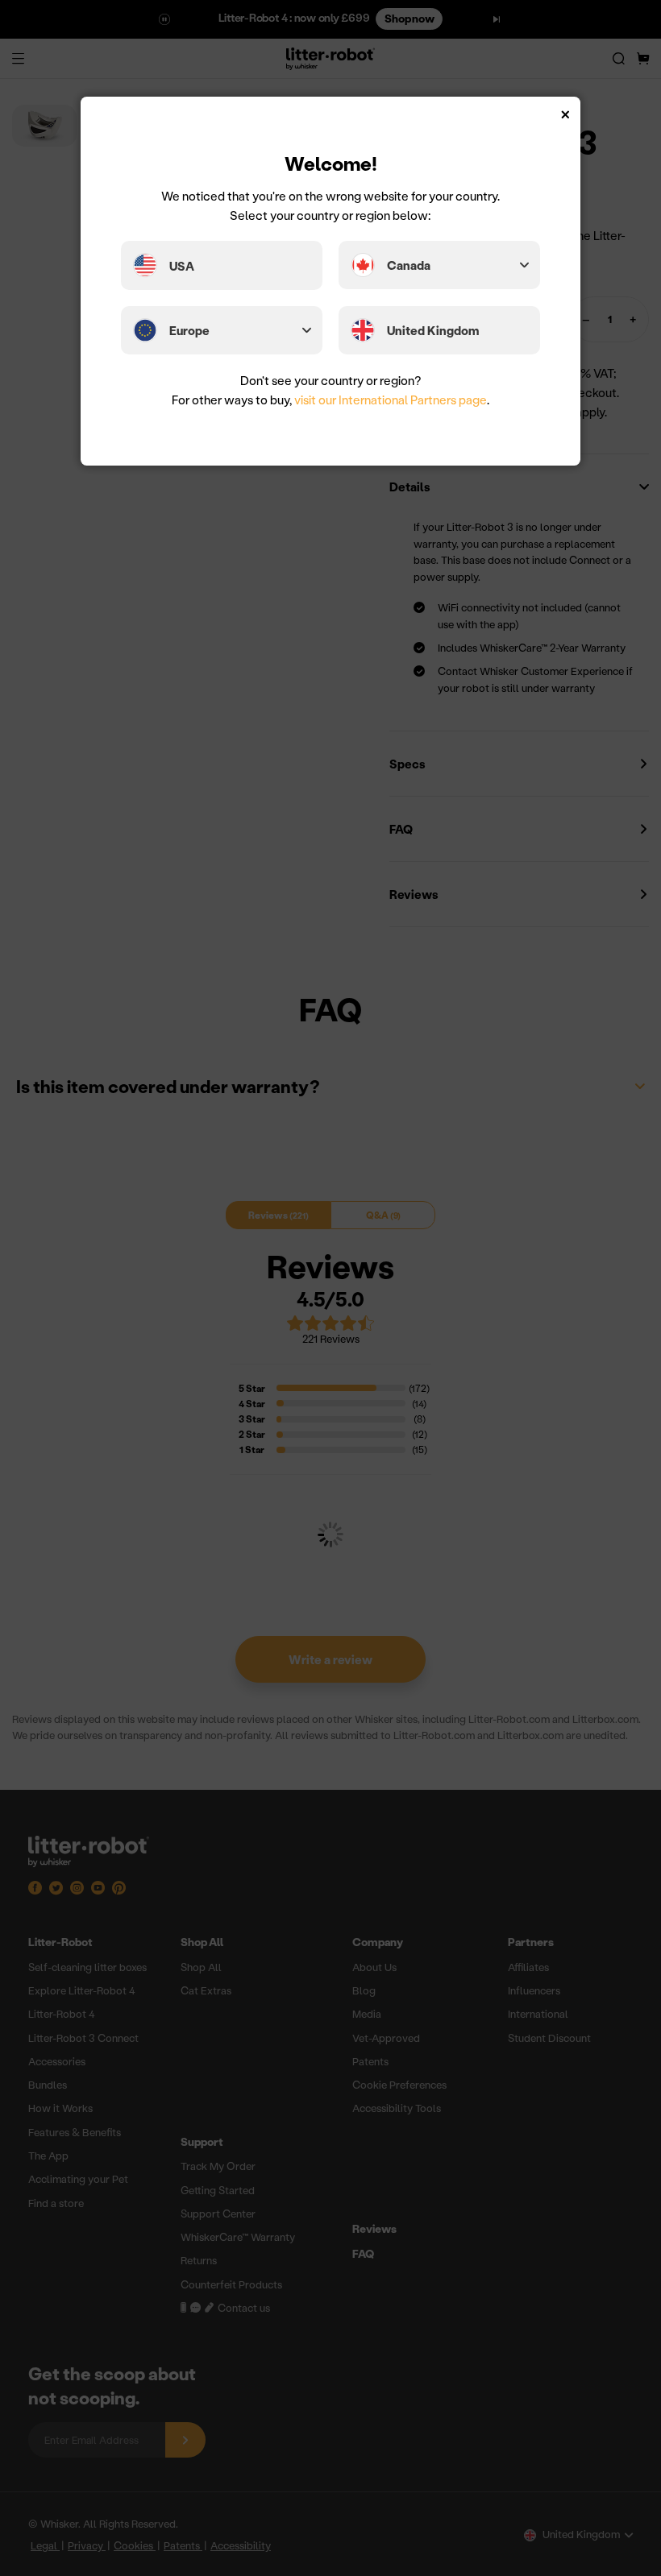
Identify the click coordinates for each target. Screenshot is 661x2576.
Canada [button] (409, 265)
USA (182, 266)
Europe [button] (189, 330)
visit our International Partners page (391, 400)
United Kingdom (433, 330)
